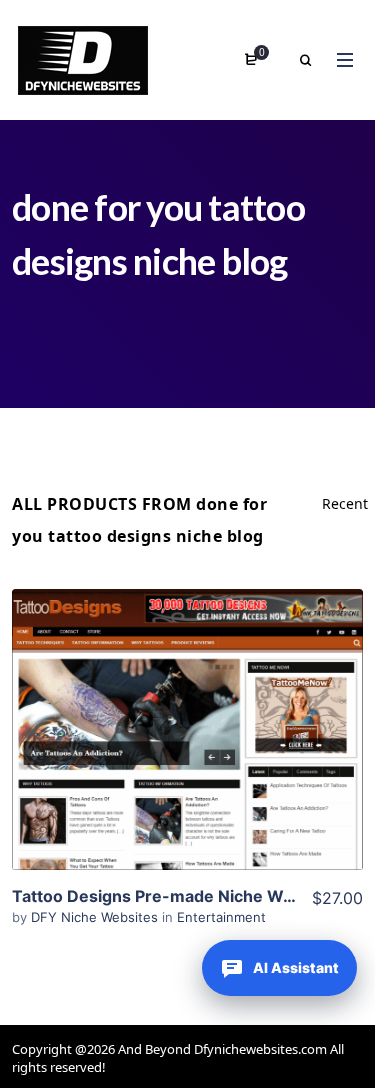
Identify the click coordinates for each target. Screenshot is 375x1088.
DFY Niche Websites (96, 917)
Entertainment (221, 917)
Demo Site (187, 761)
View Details (188, 700)
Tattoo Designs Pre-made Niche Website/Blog (192, 896)
